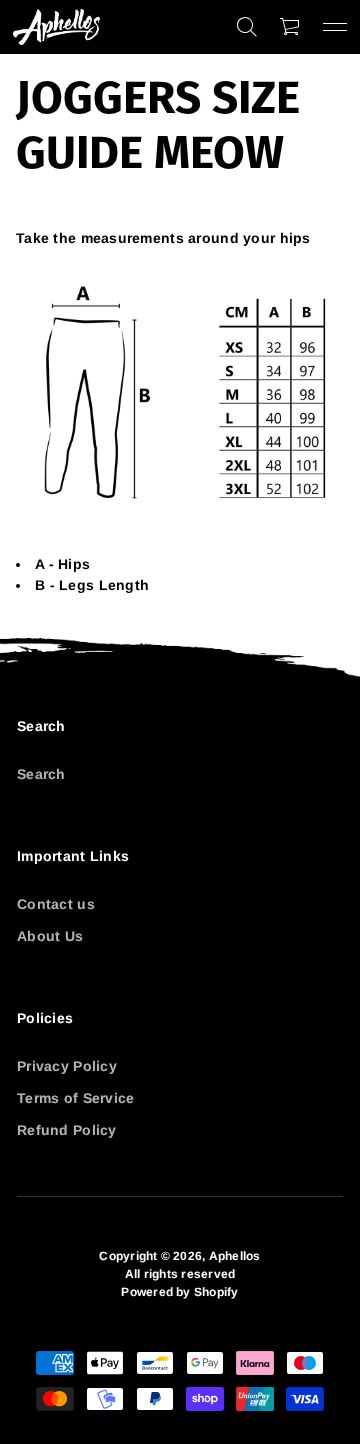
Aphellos (235, 1256)
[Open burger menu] (335, 27)
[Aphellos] (56, 27)
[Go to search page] (247, 27)
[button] (247, 27)
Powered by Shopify (179, 1292)
